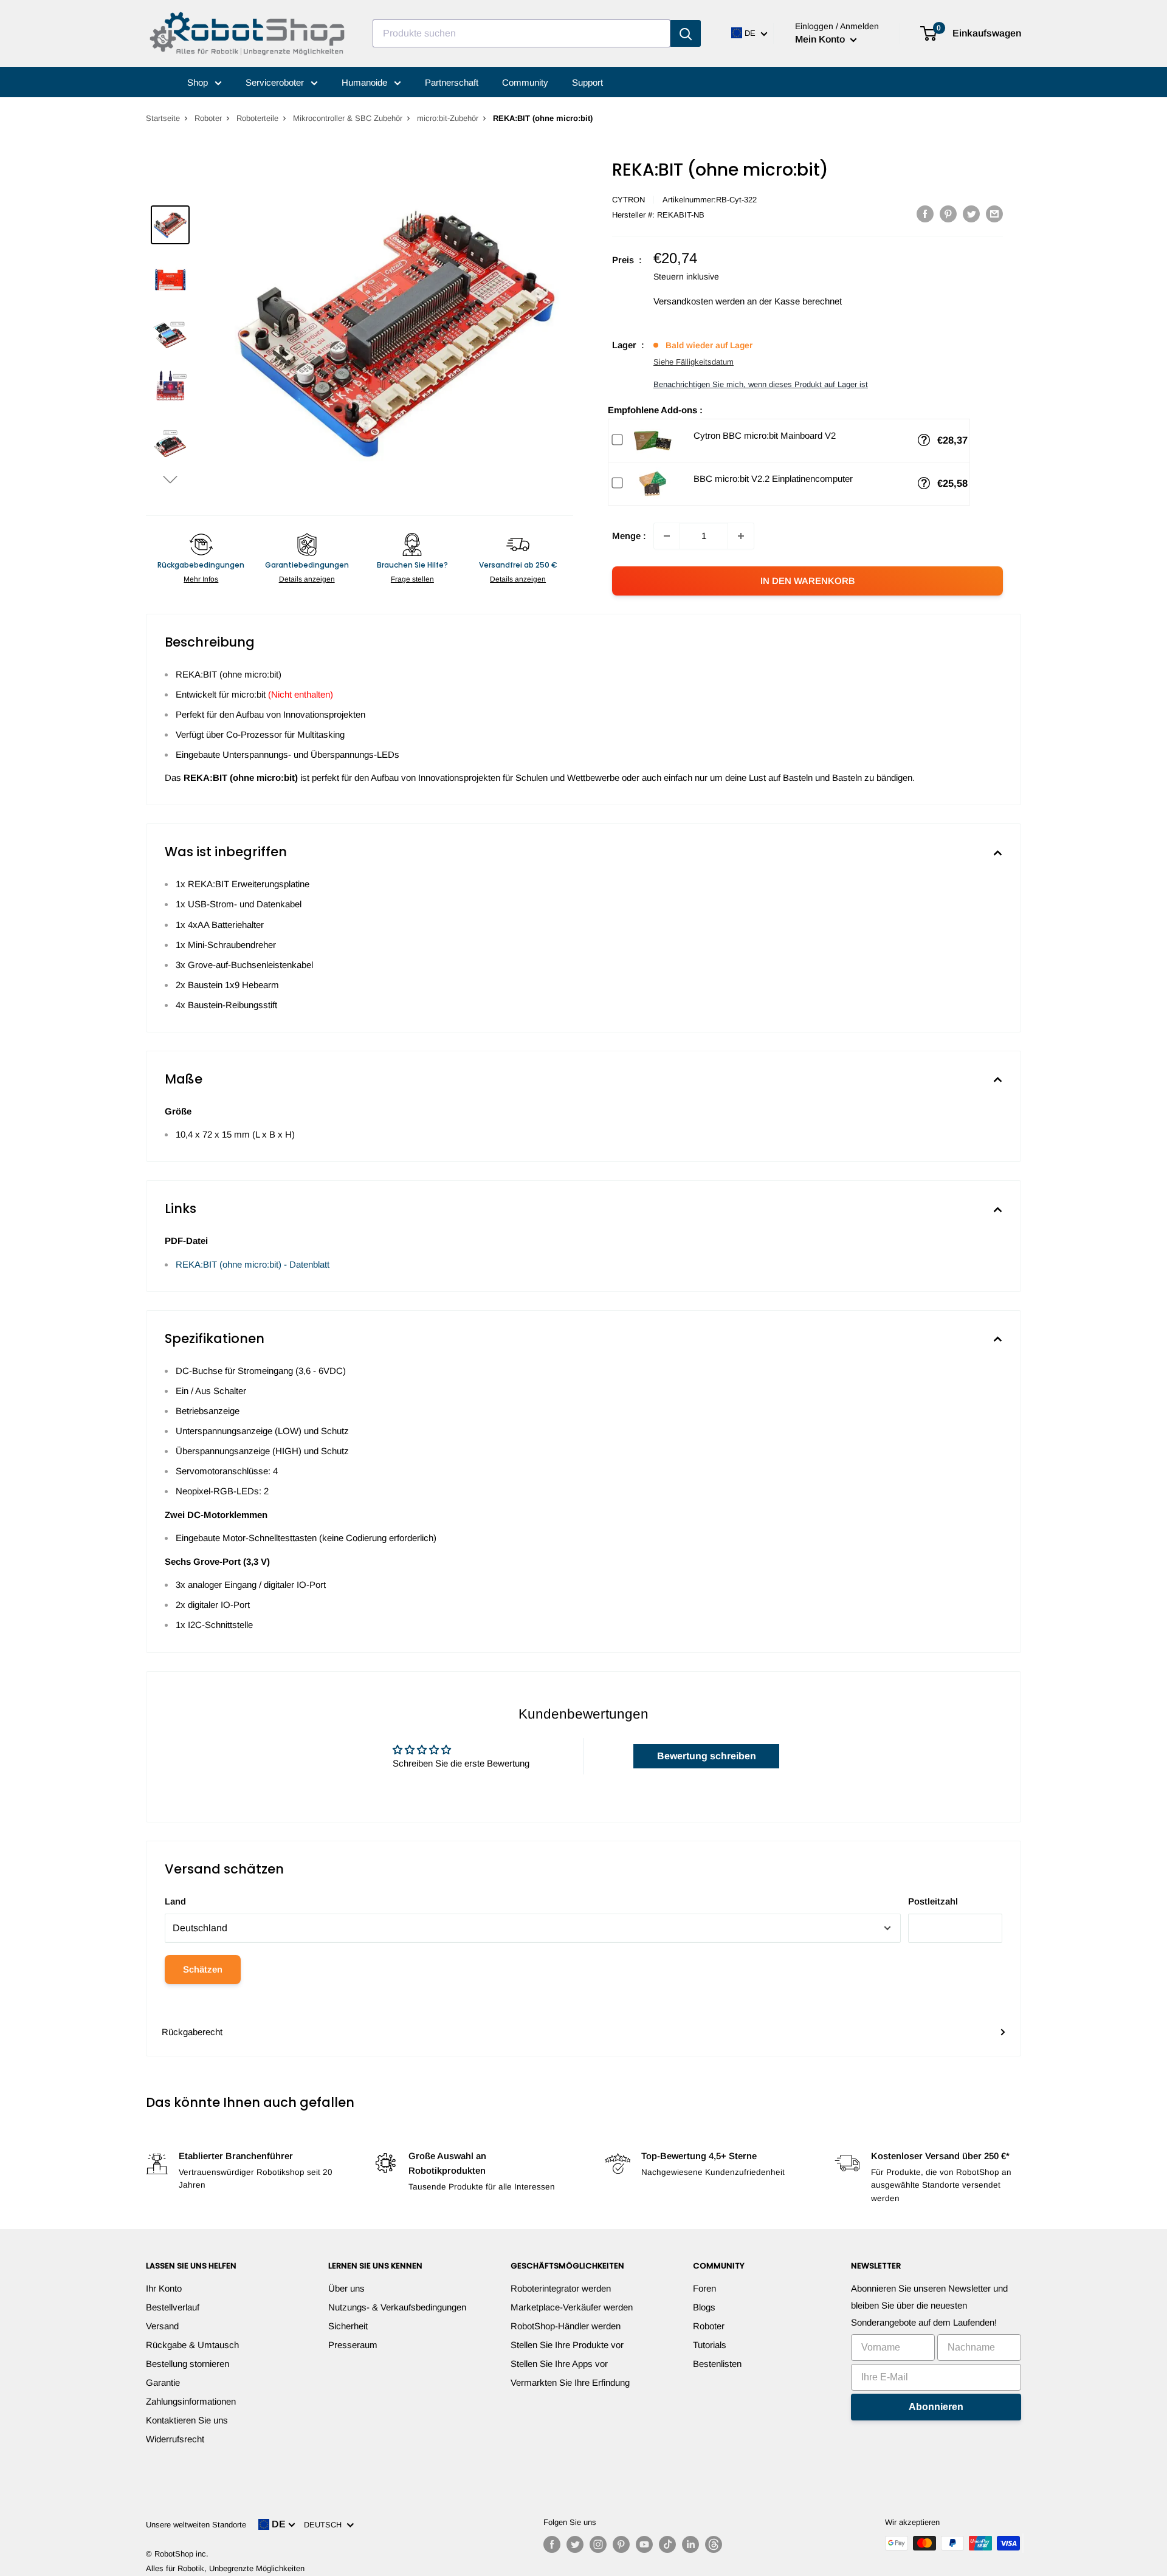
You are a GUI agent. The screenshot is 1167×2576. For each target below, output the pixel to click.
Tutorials (710, 2345)
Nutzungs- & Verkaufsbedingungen (397, 2307)
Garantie (163, 2382)
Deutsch (325, 2525)
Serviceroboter (276, 82)
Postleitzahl (933, 1901)
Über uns (346, 2288)
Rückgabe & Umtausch (192, 2345)
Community (525, 82)
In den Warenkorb (808, 581)
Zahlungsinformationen (191, 2401)
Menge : (629, 536)
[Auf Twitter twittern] (971, 214)
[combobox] (522, 33)
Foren (704, 2288)
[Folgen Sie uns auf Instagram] (598, 2544)
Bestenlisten (717, 2364)
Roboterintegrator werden (561, 2288)
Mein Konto (821, 39)
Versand (162, 2326)
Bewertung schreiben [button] (707, 1756)
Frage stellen (412, 579)
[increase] (741, 536)
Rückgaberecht (192, 2032)
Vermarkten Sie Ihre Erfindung (570, 2382)
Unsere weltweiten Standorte (196, 2525)
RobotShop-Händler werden (566, 2326)
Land (175, 1901)
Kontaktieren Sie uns (187, 2420)
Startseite (163, 118)
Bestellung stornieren (188, 2364)
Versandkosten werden (699, 301)
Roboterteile (257, 118)
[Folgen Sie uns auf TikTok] (667, 2544)
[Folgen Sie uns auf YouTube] (644, 2544)
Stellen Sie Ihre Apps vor (559, 2364)
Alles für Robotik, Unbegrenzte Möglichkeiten (225, 2568)
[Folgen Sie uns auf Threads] (714, 2544)
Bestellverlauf (173, 2307)
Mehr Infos (201, 579)
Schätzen (203, 1969)
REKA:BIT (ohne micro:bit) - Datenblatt (253, 1264)
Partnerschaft (452, 82)
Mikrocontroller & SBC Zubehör (348, 118)
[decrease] (667, 536)
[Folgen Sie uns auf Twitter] (575, 2544)
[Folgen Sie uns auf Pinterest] (621, 2544)
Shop (199, 82)
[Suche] (686, 33)
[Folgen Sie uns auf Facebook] (552, 2544)
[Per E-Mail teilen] (994, 214)
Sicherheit (348, 2326)
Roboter (208, 118)
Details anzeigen (307, 579)
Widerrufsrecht (175, 2439)
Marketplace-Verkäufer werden (572, 2307)
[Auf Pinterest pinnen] (948, 214)
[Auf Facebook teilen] (925, 214)
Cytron (628, 200)
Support (587, 82)
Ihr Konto (164, 2288)
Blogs (704, 2307)
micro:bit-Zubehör (448, 118)
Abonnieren (936, 2407)
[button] (170, 479)
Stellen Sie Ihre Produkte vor (567, 2345)
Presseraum (353, 2345)
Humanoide (366, 82)
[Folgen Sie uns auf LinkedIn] (690, 2544)
